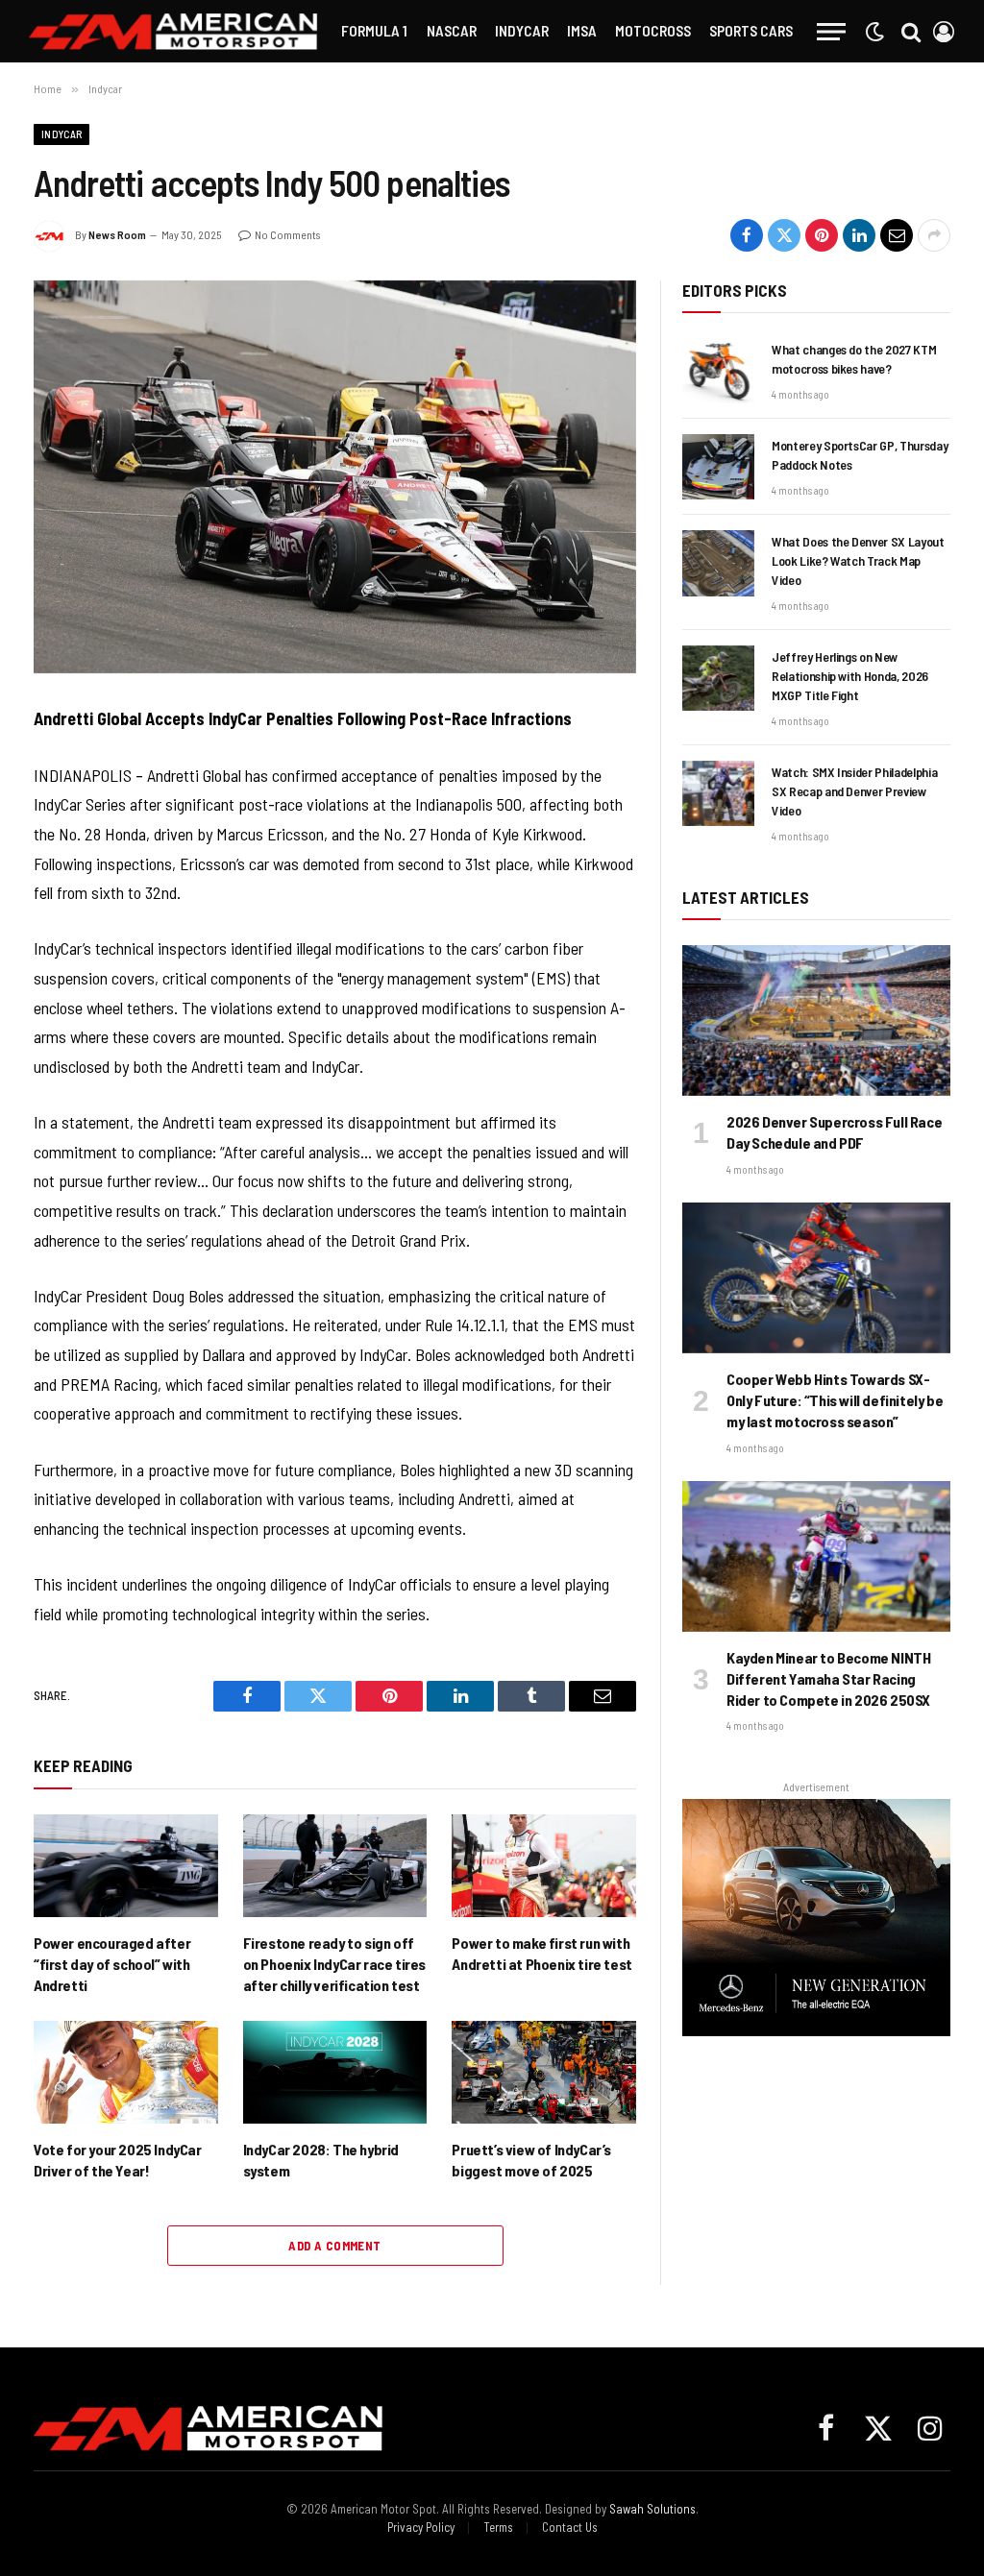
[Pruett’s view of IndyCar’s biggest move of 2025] (544, 2073)
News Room (117, 234)
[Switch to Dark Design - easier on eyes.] (874, 32)
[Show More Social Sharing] (934, 235)
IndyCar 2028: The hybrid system (321, 2160)
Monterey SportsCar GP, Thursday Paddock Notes (860, 455)
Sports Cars (751, 30)
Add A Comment (334, 2246)
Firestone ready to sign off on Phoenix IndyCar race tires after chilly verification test (334, 1964)
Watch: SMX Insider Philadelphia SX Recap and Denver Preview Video (854, 791)
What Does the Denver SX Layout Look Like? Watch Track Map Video (858, 560)
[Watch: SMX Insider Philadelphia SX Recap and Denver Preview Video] (718, 793)
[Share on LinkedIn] (859, 235)
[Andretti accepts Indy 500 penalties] (335, 477)
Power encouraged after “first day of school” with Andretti (112, 1964)
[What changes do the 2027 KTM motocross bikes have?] (718, 371)
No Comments (287, 234)
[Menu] (831, 31)
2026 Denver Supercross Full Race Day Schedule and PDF (834, 1132)
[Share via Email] (897, 235)
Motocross (653, 30)
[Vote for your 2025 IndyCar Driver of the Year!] (126, 2073)
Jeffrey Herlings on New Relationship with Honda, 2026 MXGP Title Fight (850, 676)
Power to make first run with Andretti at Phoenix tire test (541, 1953)
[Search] (911, 31)
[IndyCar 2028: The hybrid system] (335, 2073)
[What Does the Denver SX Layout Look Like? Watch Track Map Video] (718, 563)
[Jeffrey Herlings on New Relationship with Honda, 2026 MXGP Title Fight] (718, 678)
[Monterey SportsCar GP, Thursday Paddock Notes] (718, 467)
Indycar (522, 30)
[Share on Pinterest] (822, 235)
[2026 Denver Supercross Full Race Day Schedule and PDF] (816, 1021)
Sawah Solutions (652, 2509)
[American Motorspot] (173, 31)
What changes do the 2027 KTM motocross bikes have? (854, 359)
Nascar (452, 30)
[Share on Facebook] (747, 235)
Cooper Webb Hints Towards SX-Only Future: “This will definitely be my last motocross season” (835, 1400)
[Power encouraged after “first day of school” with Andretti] (126, 1866)
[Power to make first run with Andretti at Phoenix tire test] (544, 1866)
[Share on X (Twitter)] (784, 235)
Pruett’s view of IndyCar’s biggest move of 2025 (531, 2160)
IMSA (582, 30)
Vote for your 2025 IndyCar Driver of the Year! (118, 2160)
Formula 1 (374, 30)
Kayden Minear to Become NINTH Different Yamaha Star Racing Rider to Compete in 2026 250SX (828, 1678)
